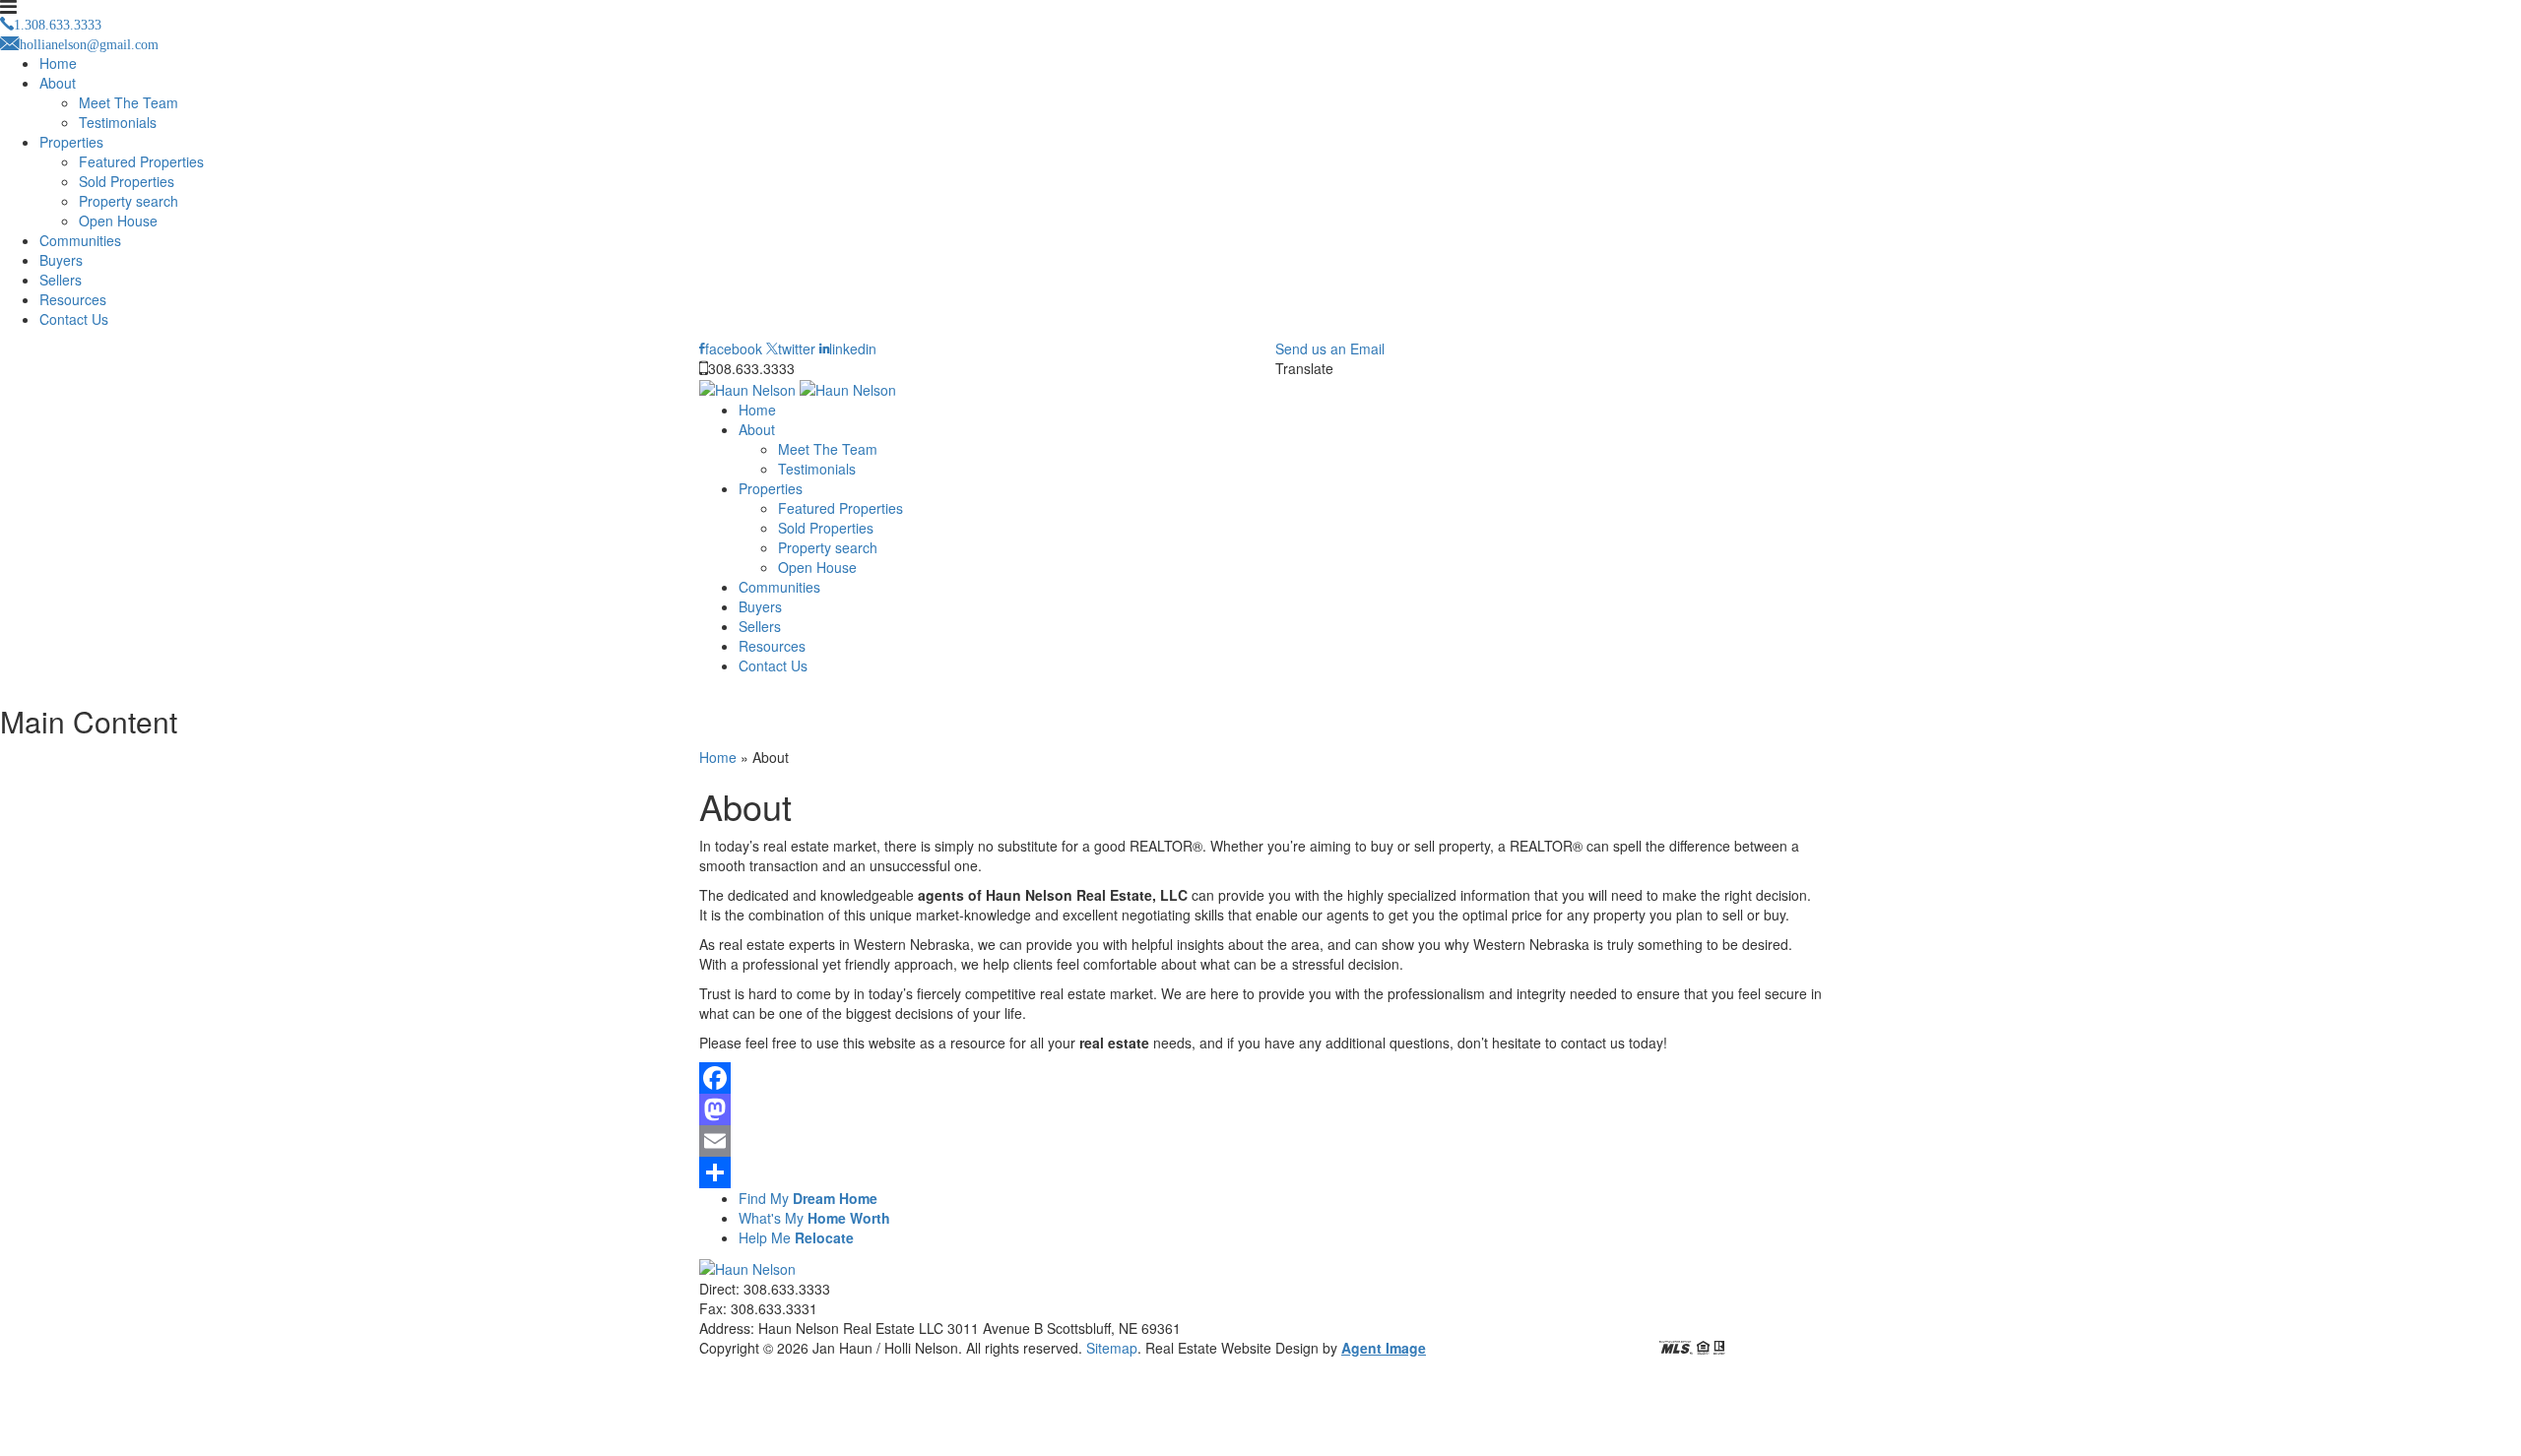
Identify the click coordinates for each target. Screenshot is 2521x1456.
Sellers (61, 280)
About (58, 83)
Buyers (61, 260)
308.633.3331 (774, 1308)
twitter (797, 348)
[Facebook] (1260, 1078)
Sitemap (1112, 1348)
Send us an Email (1330, 348)
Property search (129, 201)
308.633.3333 (751, 368)
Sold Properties (127, 181)
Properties (71, 142)
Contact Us (74, 319)
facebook (734, 348)
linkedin (853, 348)
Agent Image (1384, 1348)
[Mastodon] (1260, 1109)
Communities (80, 240)
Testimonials (118, 122)
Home (58, 63)
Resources (73, 299)
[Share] (1260, 1172)
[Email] (1260, 1141)
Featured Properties (141, 161)
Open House (118, 221)
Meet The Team (129, 102)
